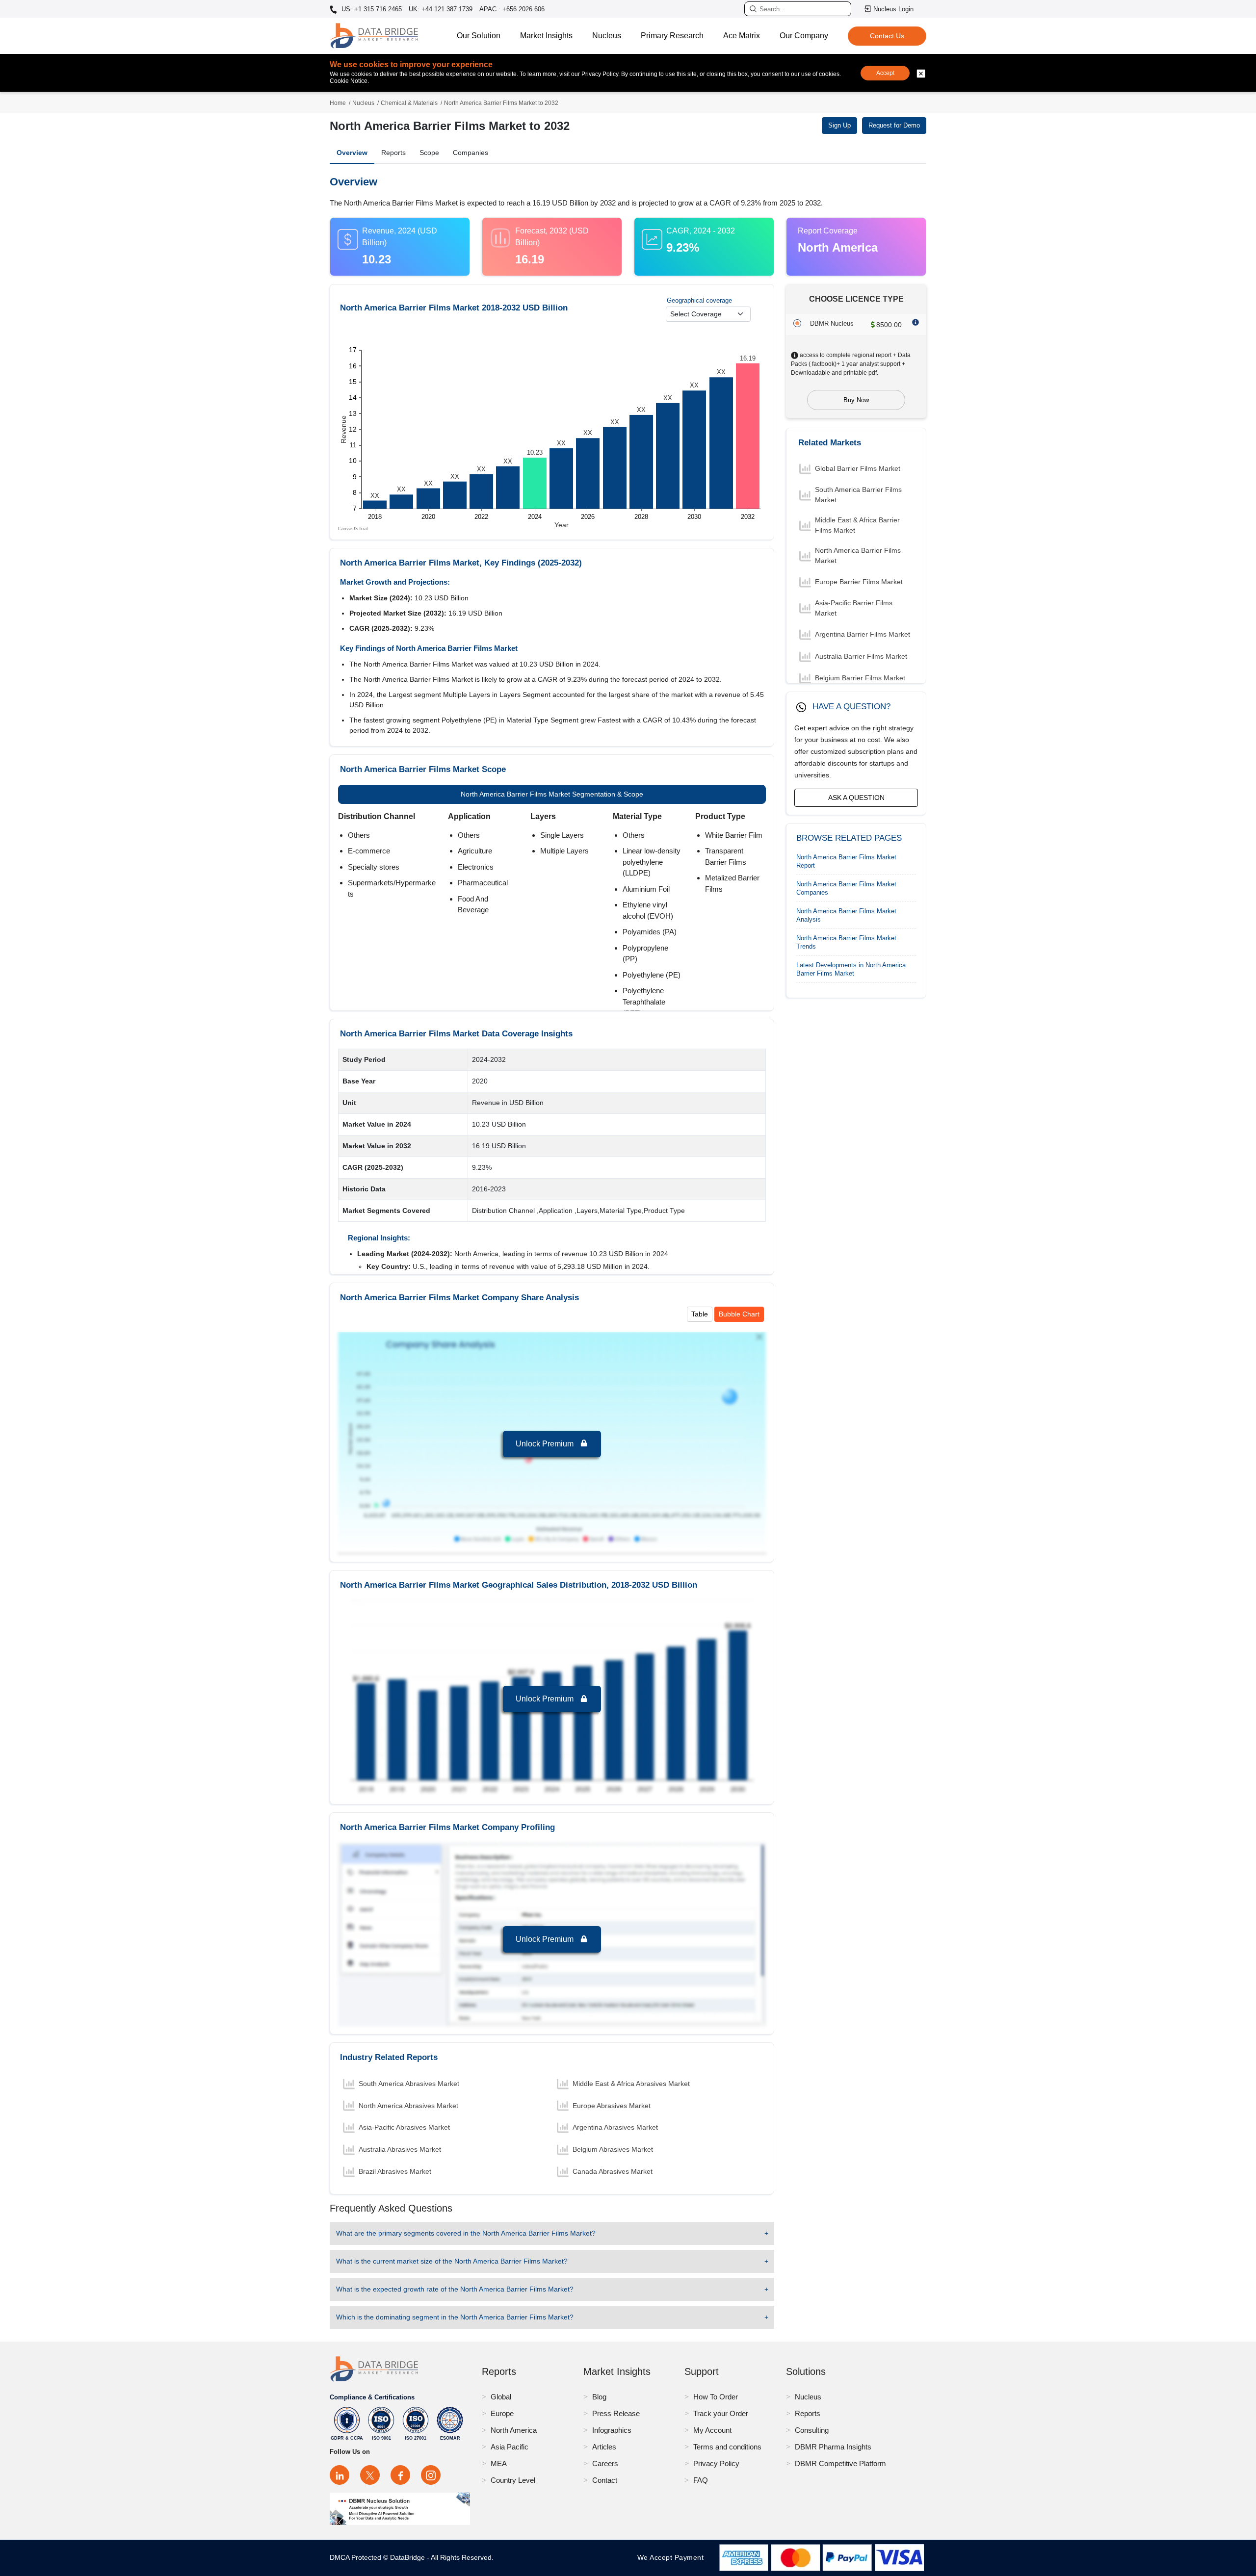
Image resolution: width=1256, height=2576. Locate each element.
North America (514, 2430)
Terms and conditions (727, 2447)
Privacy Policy (716, 2463)
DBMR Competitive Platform (840, 2463)
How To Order (716, 2397)
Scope (429, 153)
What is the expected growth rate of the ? (455, 2289)
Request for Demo (894, 125)
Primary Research (672, 36)
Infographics (612, 2430)
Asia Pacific (510, 2447)
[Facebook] (400, 2475)
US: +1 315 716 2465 (371, 9)
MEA (499, 2463)
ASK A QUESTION (856, 798)
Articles (604, 2447)
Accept (885, 73)
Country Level (513, 2480)
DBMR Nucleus (832, 323)
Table (700, 1314)
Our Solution (479, 36)
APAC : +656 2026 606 (512, 9)
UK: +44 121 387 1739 (441, 9)
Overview (352, 153)
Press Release (616, 2413)
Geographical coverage (699, 300)
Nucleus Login (893, 9)
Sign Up (839, 125)
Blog (599, 2397)
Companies (471, 153)
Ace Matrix (742, 36)
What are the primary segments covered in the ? (466, 2233)
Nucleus (607, 36)
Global (501, 2397)
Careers (605, 2463)
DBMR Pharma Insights (833, 2447)
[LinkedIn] (340, 2475)
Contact (605, 2480)
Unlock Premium (546, 1444)
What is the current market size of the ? (452, 2261)
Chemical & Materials (409, 103)
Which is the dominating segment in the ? (455, 2317)
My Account (712, 2430)
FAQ (701, 2480)
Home (338, 103)
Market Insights (546, 36)
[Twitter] (370, 2475)
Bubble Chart (739, 1314)
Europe (502, 2413)
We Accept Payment (673, 2557)
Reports (393, 153)
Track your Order (721, 2413)
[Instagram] (431, 2475)
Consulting (812, 2430)
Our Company (804, 36)
